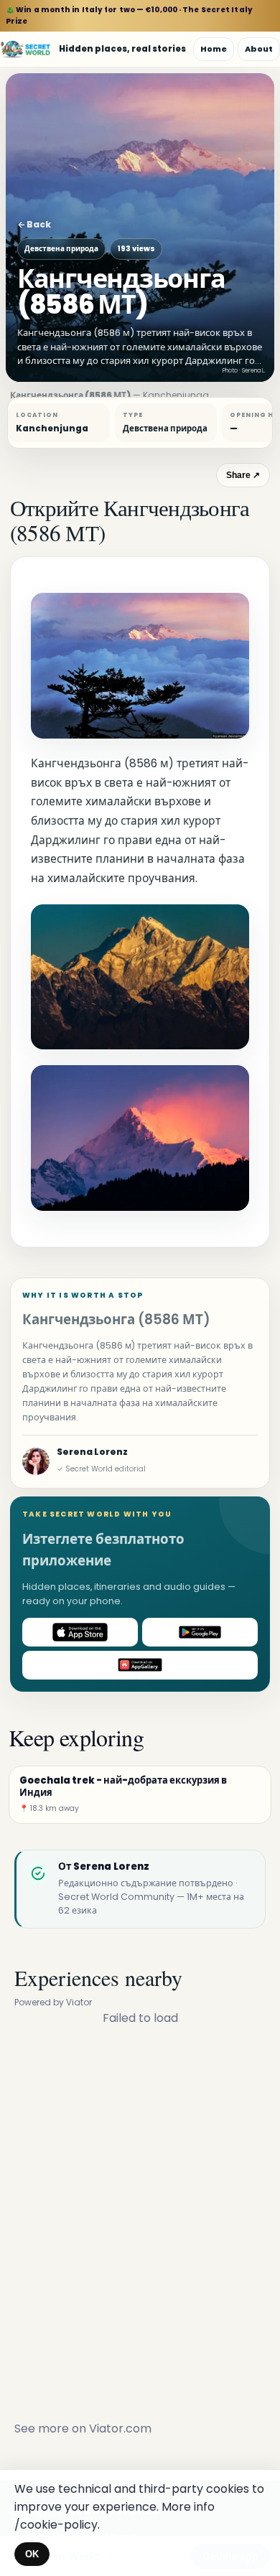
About (259, 49)
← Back (34, 224)
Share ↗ (243, 475)
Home (214, 49)
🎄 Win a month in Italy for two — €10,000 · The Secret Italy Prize (129, 15)
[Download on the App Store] (80, 1632)
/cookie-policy (56, 2525)
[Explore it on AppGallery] (140, 1665)
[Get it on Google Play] (200, 1632)
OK (32, 2554)
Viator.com (120, 2429)
